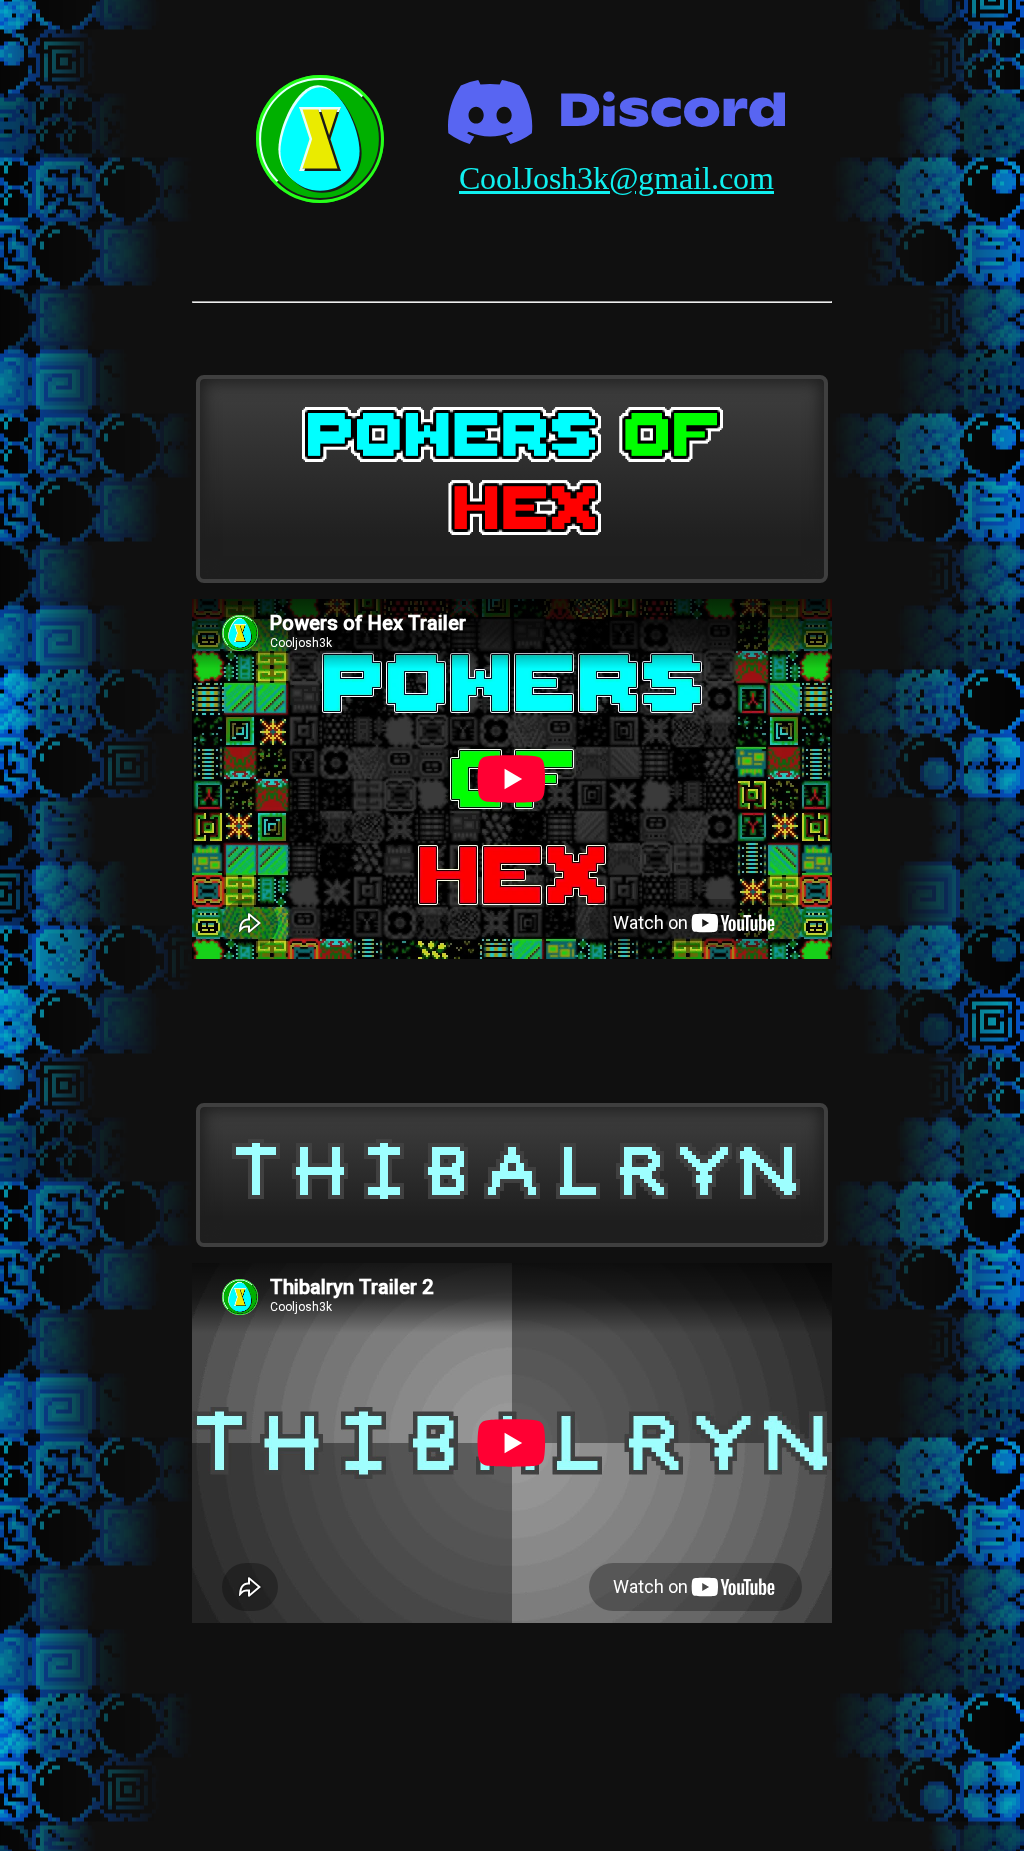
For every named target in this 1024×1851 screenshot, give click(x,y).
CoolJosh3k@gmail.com (616, 178)
